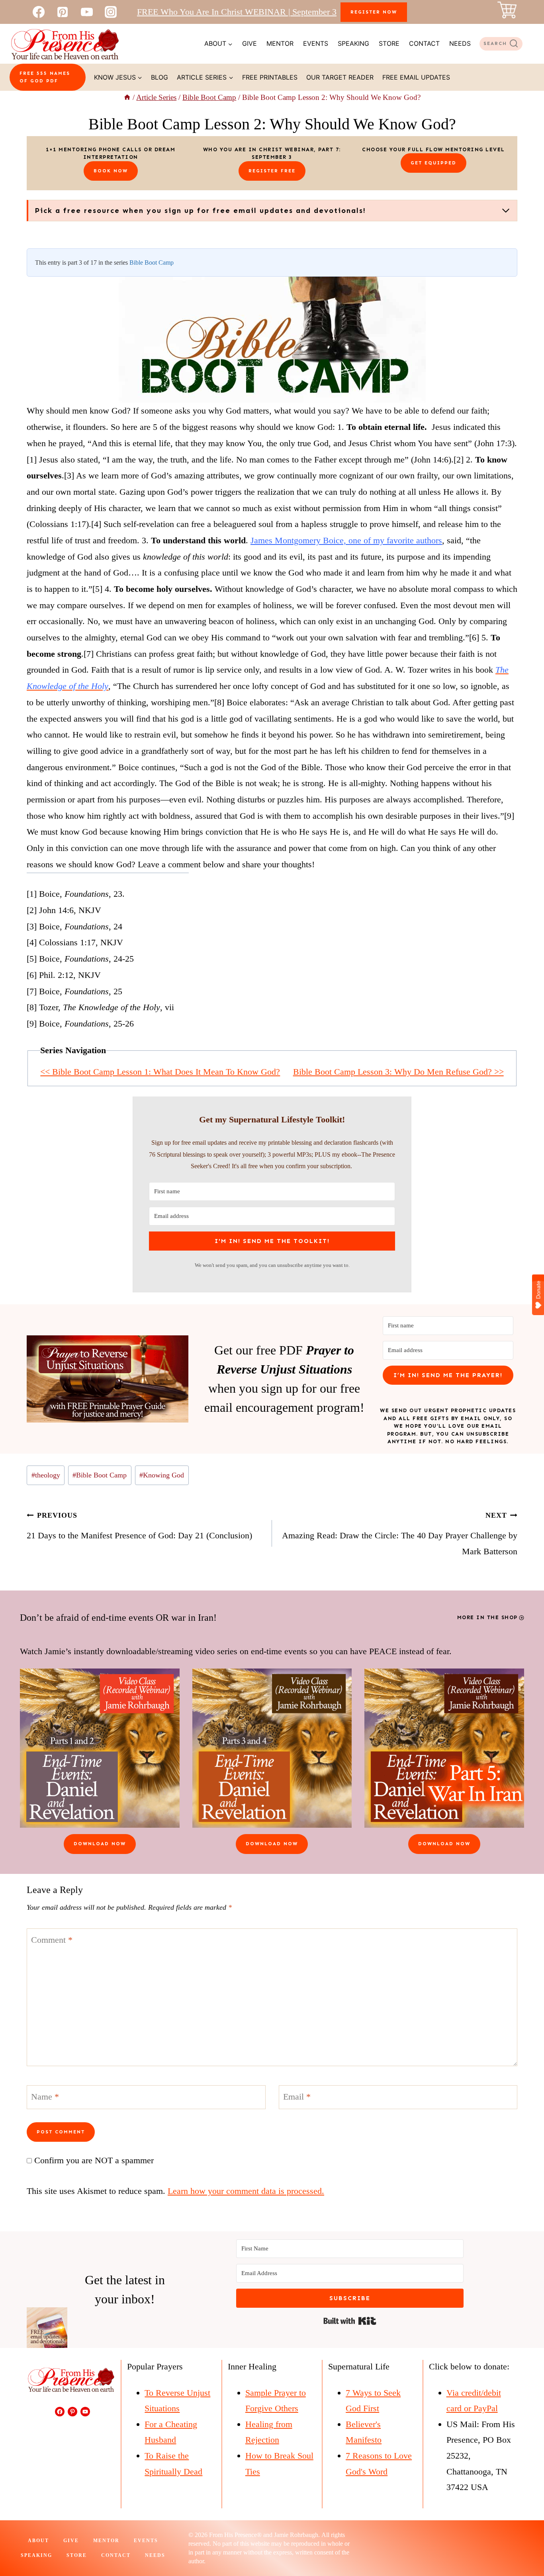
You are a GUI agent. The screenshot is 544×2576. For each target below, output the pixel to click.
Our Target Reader (340, 77)
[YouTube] (87, 12)
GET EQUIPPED (433, 163)
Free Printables (270, 77)
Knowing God (162, 1475)
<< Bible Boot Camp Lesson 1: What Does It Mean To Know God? (160, 1072)
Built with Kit (350, 2321)
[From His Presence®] (65, 44)
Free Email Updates (416, 77)
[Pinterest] (63, 12)
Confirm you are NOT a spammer (93, 2160)
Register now (374, 12)
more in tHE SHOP (487, 1617)
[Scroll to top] (523, 2543)
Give (249, 43)
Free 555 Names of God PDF (45, 77)
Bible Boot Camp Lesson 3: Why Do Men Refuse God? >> (398, 1072)
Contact (424, 43)
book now (111, 171)
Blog (159, 77)
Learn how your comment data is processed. (246, 2191)
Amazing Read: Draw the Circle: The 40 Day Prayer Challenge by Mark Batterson (400, 1534)
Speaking (353, 43)
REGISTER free (272, 171)
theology (46, 1475)
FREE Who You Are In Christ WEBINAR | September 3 (237, 12)
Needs (460, 43)
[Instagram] (111, 12)
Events (316, 43)
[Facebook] (39, 12)
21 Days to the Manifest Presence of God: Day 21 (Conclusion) (139, 1526)
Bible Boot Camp (152, 262)
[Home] (127, 97)
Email (297, 2096)
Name (45, 2096)
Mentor (280, 43)
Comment (52, 1940)
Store (389, 43)
